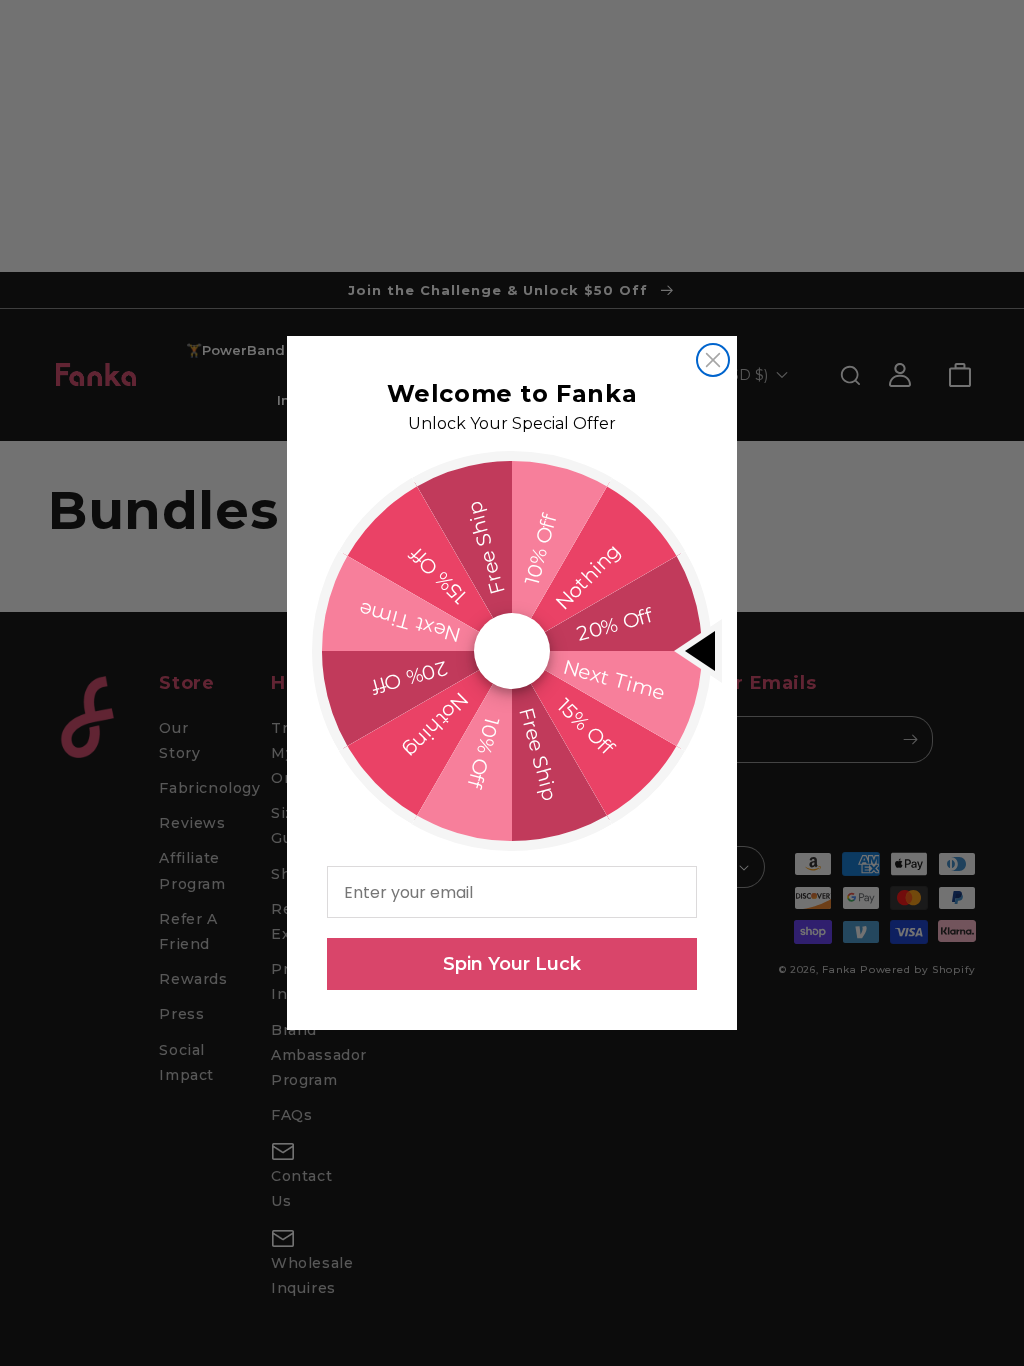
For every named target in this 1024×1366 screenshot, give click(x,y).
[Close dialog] (713, 360)
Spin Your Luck (512, 964)
